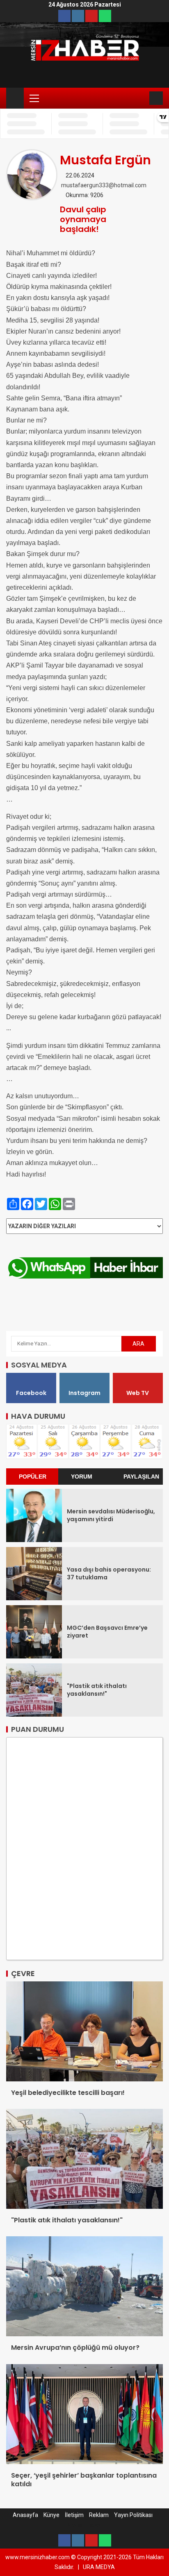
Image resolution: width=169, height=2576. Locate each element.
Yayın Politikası (133, 2515)
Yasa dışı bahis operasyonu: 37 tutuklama (109, 1573)
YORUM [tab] (82, 1477)
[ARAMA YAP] (142, 98)
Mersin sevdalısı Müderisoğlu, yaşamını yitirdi (111, 1515)
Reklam (99, 2515)
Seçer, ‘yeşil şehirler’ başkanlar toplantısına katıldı (84, 2480)
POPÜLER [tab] (33, 1477)
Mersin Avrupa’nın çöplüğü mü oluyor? (75, 2348)
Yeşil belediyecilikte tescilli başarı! (68, 2093)
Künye (51, 2515)
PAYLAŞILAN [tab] (141, 1477)
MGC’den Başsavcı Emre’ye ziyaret (107, 1632)
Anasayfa (25, 2515)
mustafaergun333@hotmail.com (104, 185)
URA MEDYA (99, 2567)
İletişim (74, 2515)
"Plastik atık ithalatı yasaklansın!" (97, 1690)
